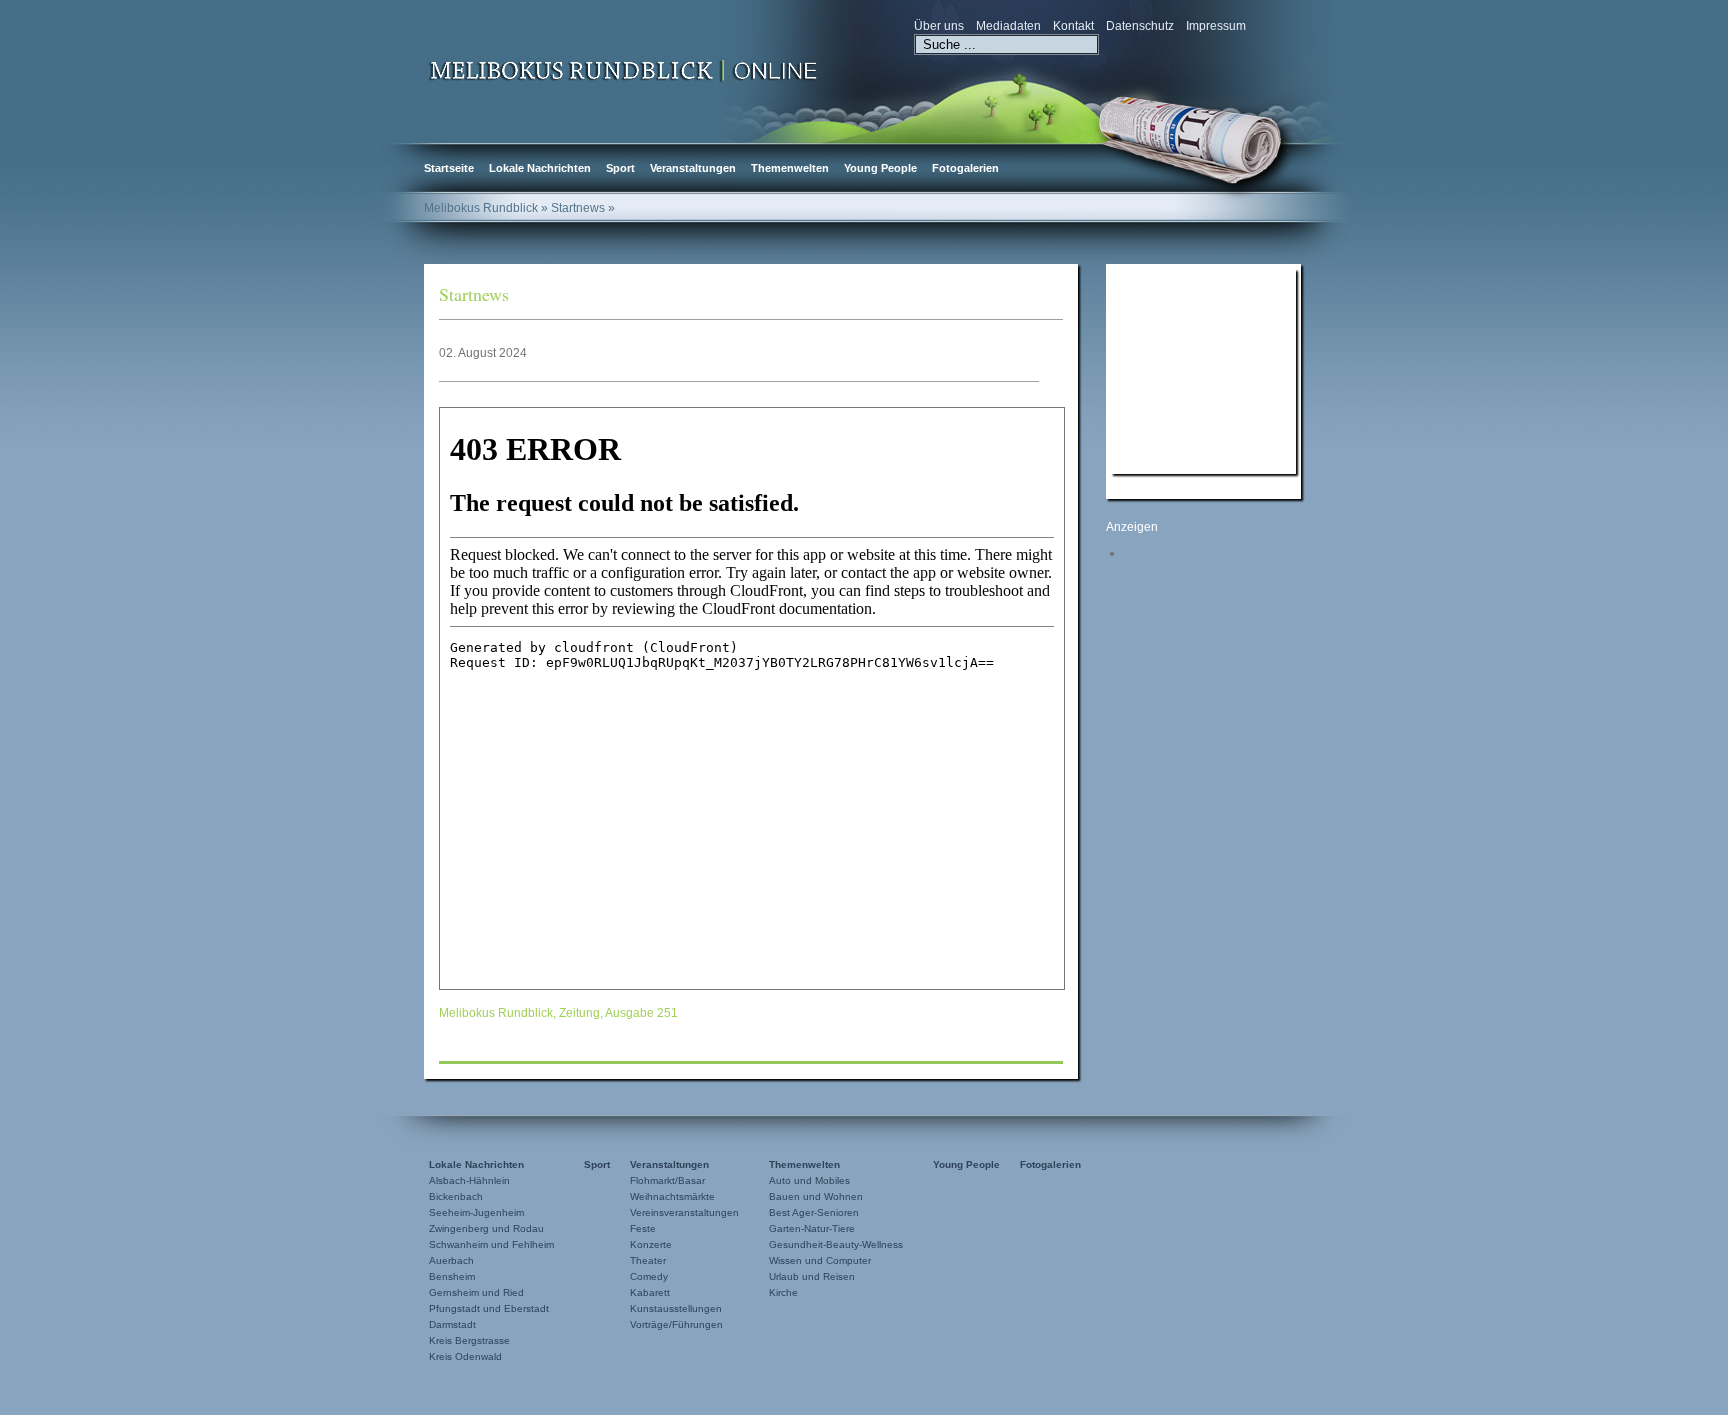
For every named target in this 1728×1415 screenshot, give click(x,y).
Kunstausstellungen (676, 1308)
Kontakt (1073, 26)
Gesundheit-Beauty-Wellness (836, 1244)
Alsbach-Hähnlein (469, 1180)
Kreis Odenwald (465, 1356)
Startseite (449, 168)
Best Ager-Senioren (814, 1212)
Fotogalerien (965, 168)
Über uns (939, 26)
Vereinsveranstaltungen (684, 1212)
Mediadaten (1008, 26)
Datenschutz (1140, 26)
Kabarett (650, 1292)
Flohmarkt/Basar (667, 1180)
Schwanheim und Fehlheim (491, 1244)
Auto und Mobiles (809, 1180)
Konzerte (651, 1244)
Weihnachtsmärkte (672, 1196)
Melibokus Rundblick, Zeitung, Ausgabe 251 (558, 1013)
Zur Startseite (624, 69)
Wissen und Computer (820, 1260)
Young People (880, 168)
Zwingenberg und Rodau (486, 1228)
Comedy (649, 1276)
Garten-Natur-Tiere (812, 1228)
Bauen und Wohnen (816, 1196)
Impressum (1216, 26)
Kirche (783, 1292)
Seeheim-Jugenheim (476, 1212)
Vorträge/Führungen (676, 1324)
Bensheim (452, 1276)
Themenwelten (790, 168)
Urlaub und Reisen (812, 1276)
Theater (648, 1260)
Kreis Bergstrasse (469, 1340)
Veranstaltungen (693, 168)
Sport (620, 168)
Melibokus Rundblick (481, 208)
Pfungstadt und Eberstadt (489, 1308)
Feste (643, 1228)
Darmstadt (452, 1324)
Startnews (474, 294)
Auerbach (451, 1260)
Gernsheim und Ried (476, 1292)
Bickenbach (456, 1196)
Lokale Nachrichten (540, 168)
